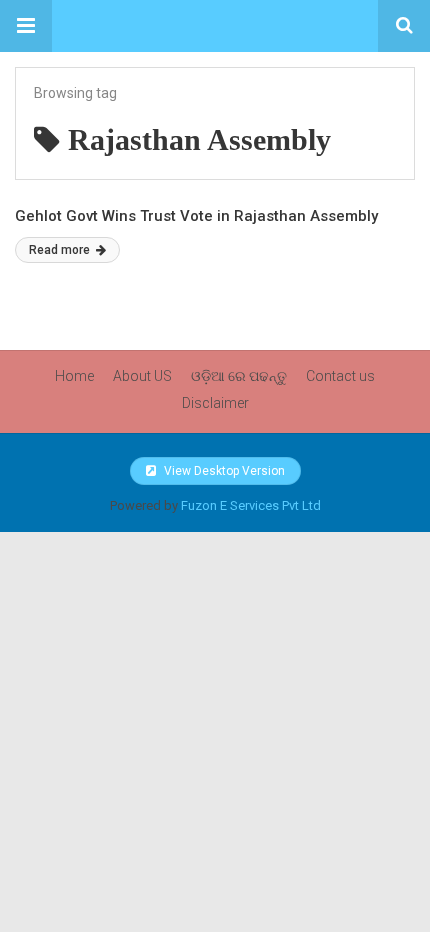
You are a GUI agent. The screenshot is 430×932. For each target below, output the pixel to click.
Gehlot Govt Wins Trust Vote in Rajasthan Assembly (196, 216)
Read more (61, 250)
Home (74, 376)
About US (142, 376)
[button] (26, 26)
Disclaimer (215, 403)
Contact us (340, 376)
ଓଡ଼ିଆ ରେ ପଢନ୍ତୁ (239, 376)
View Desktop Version (223, 471)
